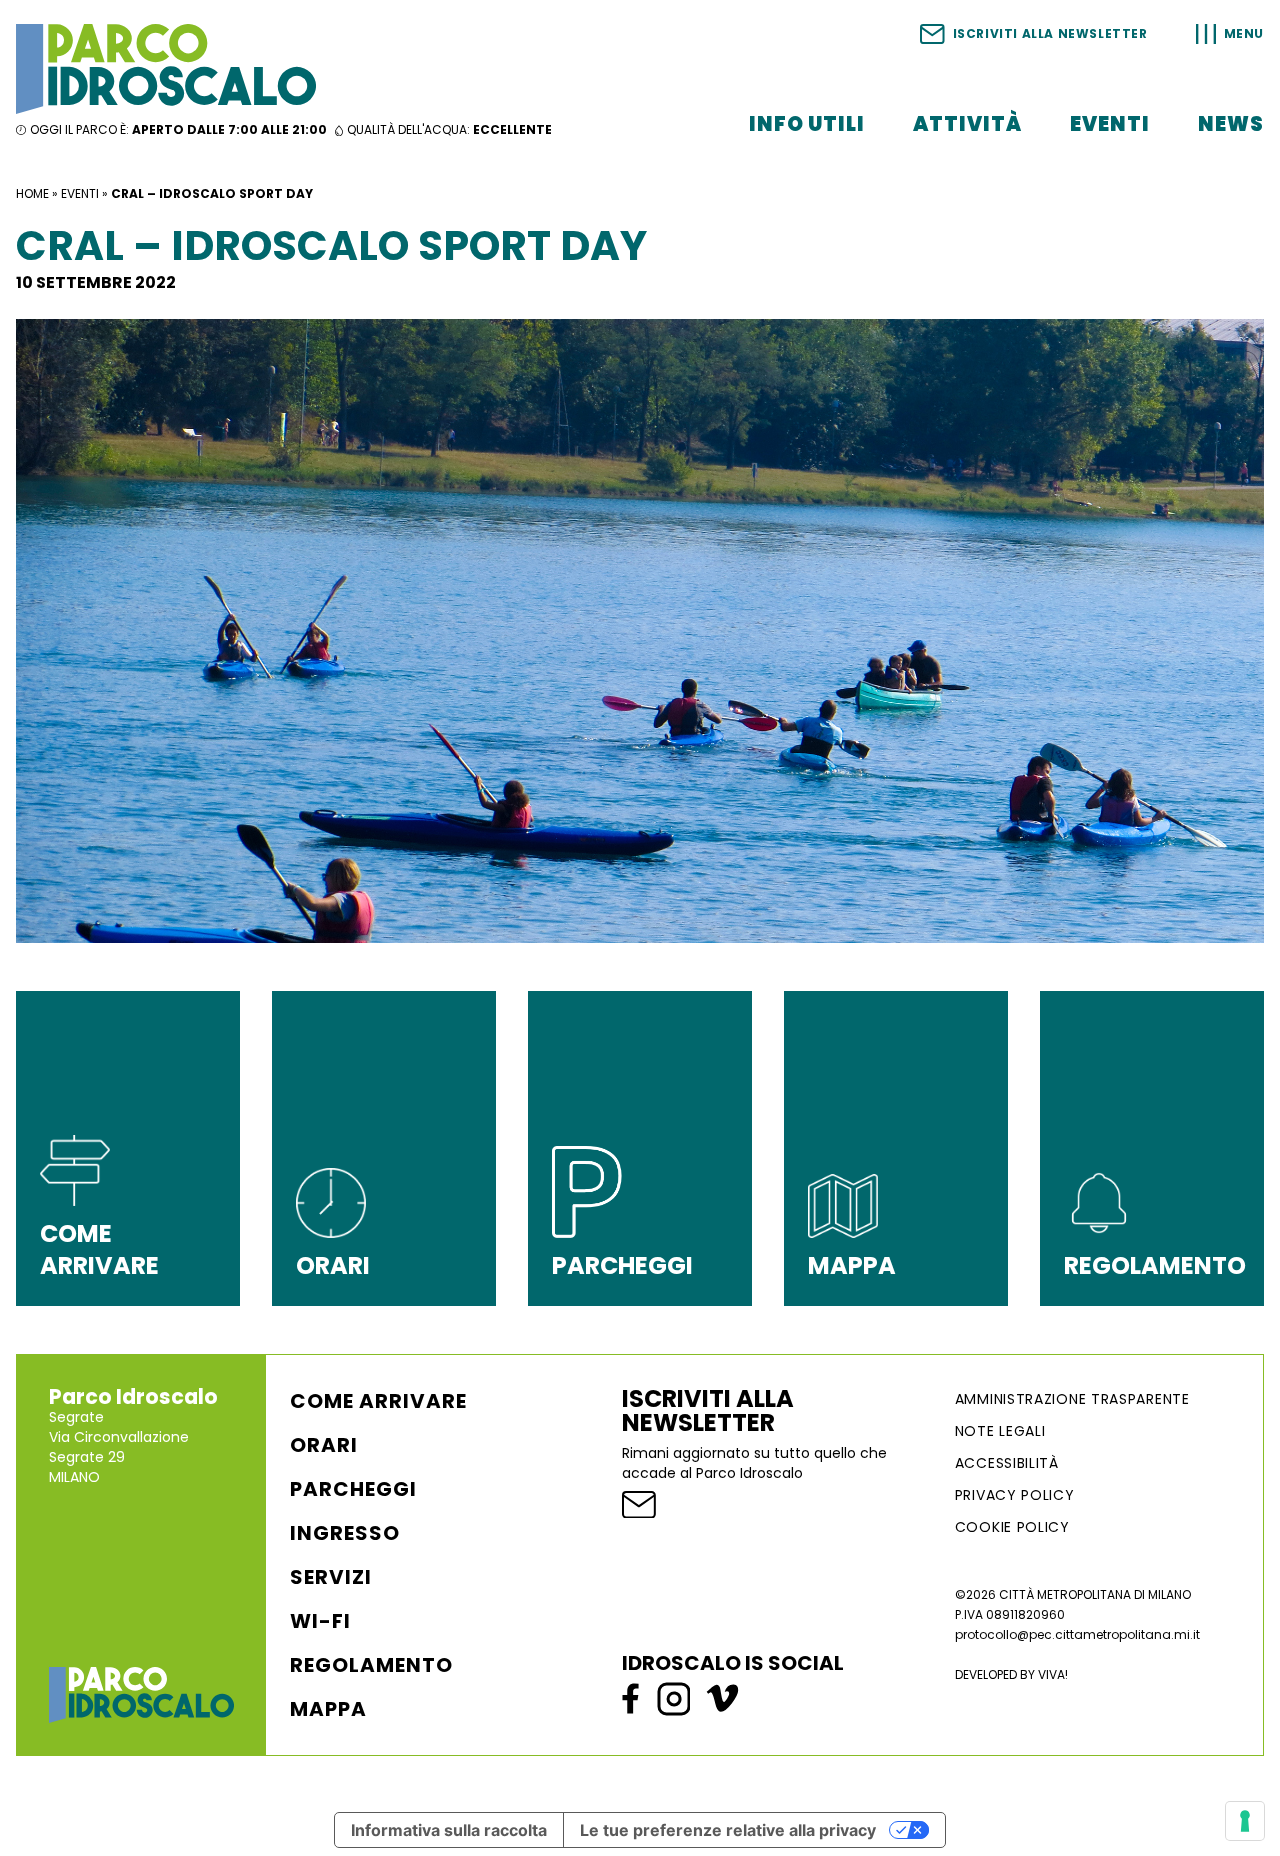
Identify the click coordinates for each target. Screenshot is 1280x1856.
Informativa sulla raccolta (449, 1830)
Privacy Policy (1015, 1495)
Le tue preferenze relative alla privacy (728, 1830)
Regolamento (371, 1665)
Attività (967, 124)
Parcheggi (353, 1489)
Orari (324, 1445)
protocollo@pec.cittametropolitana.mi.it (1077, 1634)
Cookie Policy (1012, 1527)
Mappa (328, 1709)
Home (32, 193)
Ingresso (345, 1533)
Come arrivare (378, 1401)
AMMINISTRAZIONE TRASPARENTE (1072, 1399)
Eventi (1110, 124)
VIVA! (1053, 1674)
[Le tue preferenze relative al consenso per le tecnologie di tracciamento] (1245, 1821)
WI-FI (320, 1621)
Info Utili (807, 124)
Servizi (331, 1577)
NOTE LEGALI (1000, 1431)
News (1231, 124)
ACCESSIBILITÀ (1007, 1463)
